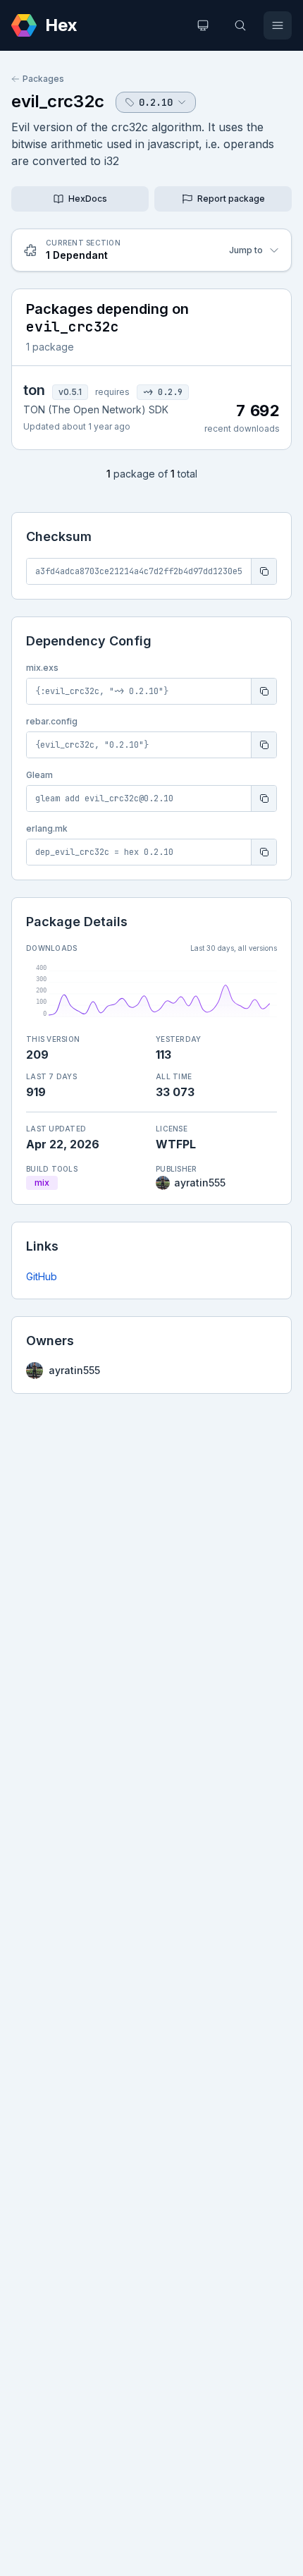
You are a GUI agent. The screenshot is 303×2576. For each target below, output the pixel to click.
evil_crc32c (58, 101)
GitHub (42, 1276)
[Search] (240, 25)
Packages (43, 79)
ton (34, 390)
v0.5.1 (70, 392)
